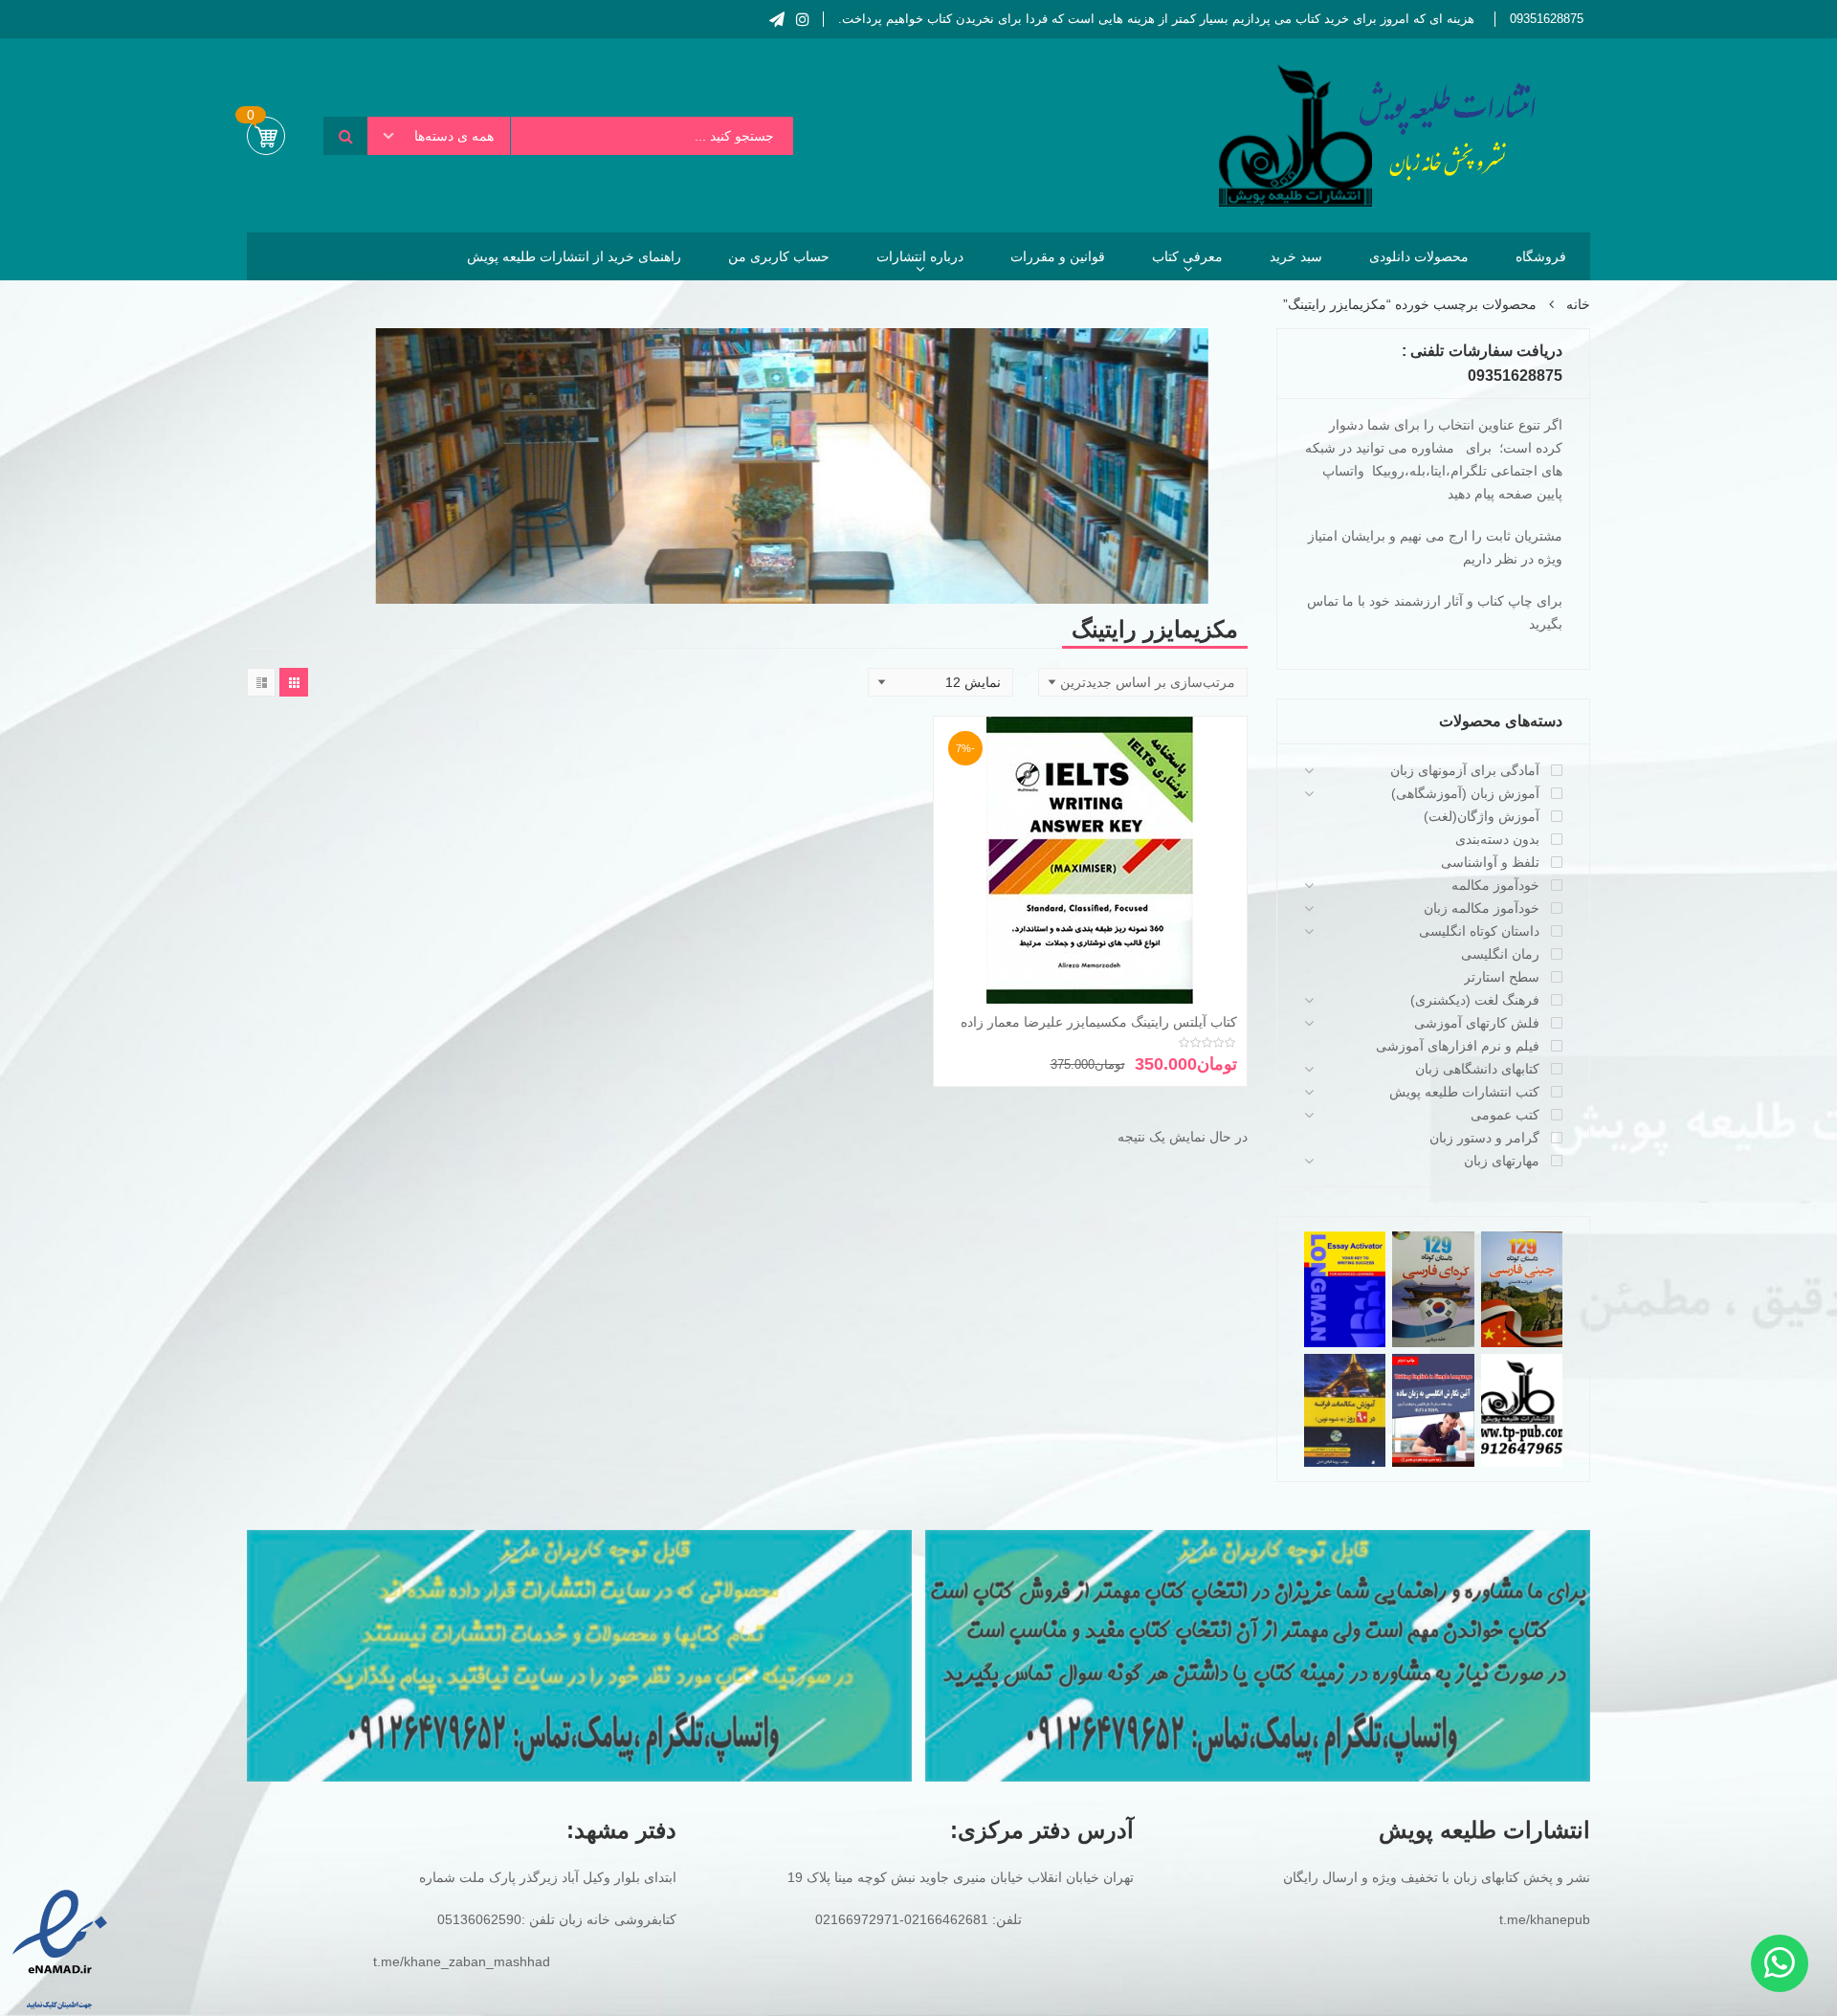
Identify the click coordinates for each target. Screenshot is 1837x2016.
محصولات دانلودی (1419, 256)
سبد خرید (1296, 256)
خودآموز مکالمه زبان (1482, 908)
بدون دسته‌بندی (1497, 839)
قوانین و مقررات (1058, 256)
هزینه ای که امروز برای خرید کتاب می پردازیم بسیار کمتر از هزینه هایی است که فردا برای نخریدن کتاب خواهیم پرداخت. (1156, 19)
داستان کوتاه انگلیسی (1479, 931)
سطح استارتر (1502, 977)
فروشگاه (1541, 256)
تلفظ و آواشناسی (1490, 862)
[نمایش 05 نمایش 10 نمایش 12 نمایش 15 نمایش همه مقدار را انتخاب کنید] (941, 682)
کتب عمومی (1505, 1115)
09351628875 (1547, 19)
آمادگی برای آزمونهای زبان (1465, 770)
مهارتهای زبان (1502, 1161)
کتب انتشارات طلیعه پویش (1464, 1092)
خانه (1578, 304)
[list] (261, 682)
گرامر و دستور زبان (1484, 1138)
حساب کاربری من (779, 256)
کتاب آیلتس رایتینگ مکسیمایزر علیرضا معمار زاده (1099, 1022)
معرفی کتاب (1187, 256)
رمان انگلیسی (1500, 954)
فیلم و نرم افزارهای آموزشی (1458, 1046)
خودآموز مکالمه (1495, 885)
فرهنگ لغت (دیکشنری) (1475, 1000)
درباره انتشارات (920, 256)
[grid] (294, 682)
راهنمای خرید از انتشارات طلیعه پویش (574, 256)
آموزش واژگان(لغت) (1482, 816)
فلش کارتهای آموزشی (1477, 1023)
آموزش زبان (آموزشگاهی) (1465, 793)
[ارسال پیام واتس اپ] (1780, 1963)
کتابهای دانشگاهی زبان (1477, 1069)
